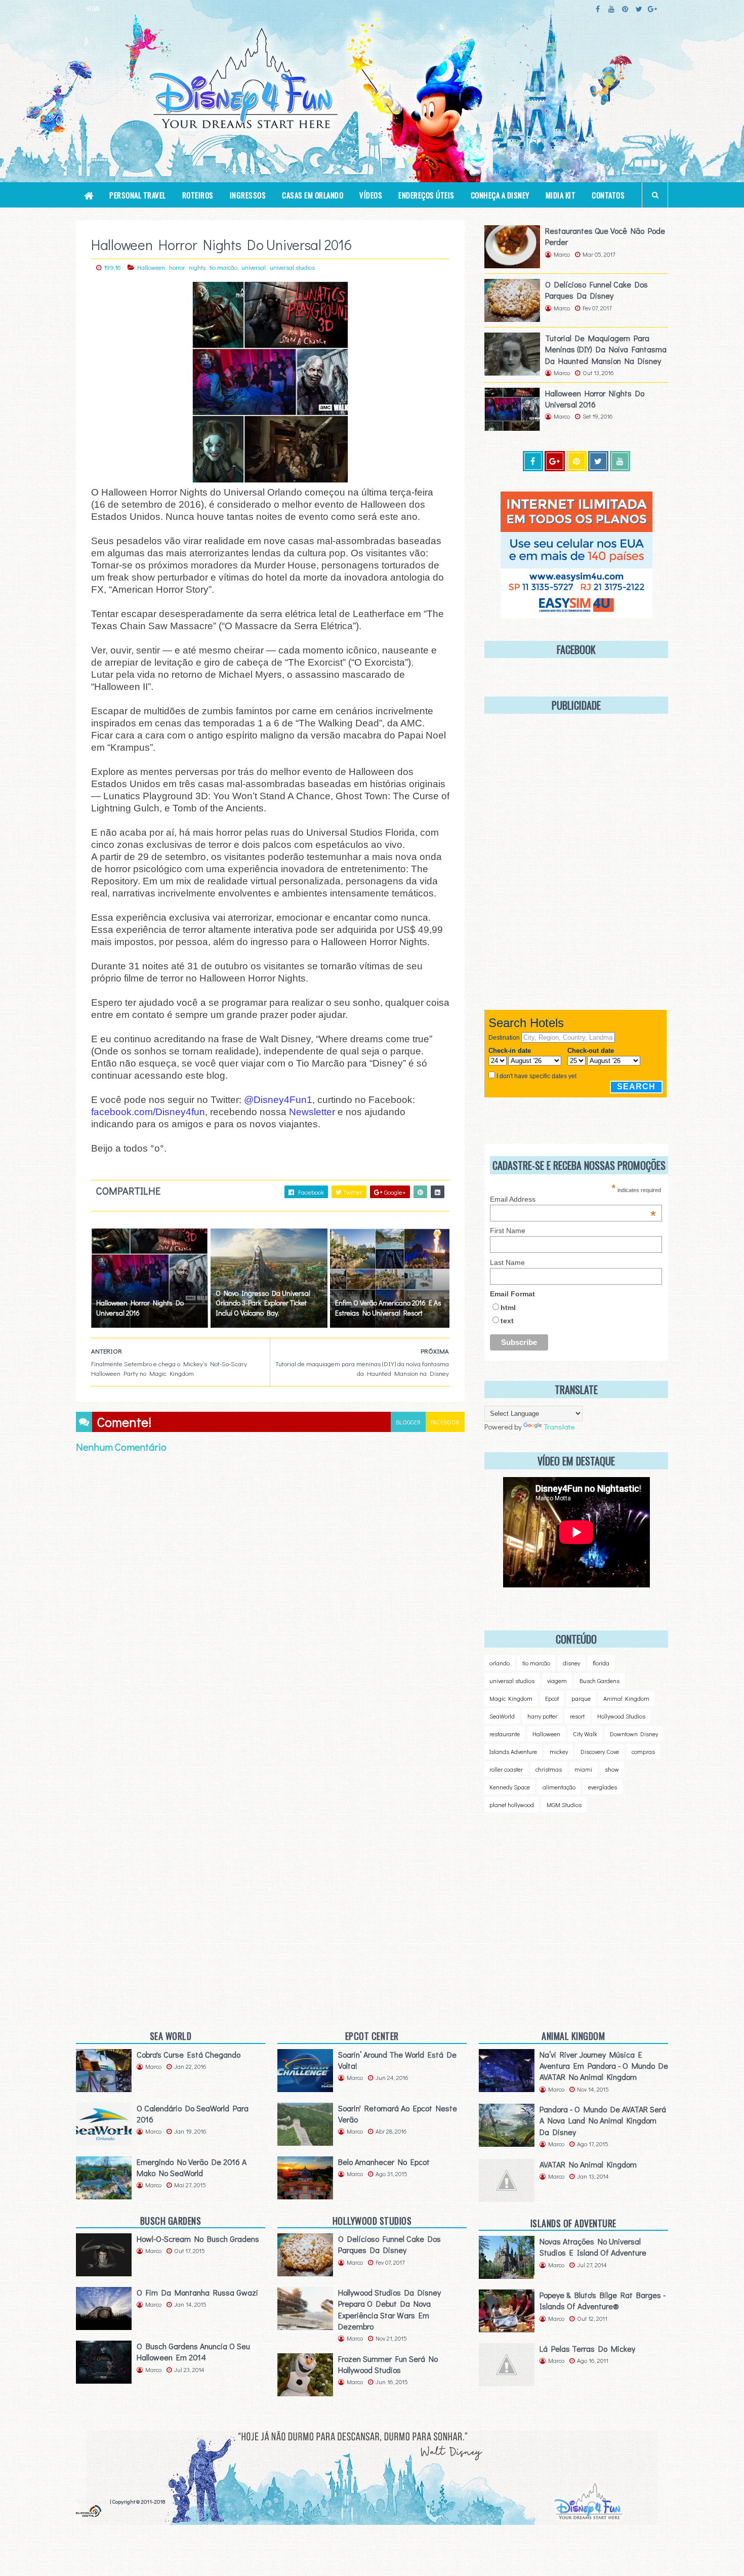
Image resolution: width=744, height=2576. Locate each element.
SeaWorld (502, 1716)
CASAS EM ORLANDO (313, 195)
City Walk (585, 1734)
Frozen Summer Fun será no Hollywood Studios (388, 2364)
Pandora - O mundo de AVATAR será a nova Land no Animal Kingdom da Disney (603, 2120)
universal (254, 267)
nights (197, 267)
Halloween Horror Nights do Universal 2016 (140, 1308)
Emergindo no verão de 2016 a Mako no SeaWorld (192, 2167)
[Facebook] (533, 461)
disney (571, 1663)
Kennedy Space (510, 1787)
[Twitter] (598, 461)
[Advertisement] (569, 1906)
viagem (557, 1681)
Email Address (573, 1199)
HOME (93, 9)
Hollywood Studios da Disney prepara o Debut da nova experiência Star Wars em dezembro (389, 2309)
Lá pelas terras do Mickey (587, 2348)
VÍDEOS (371, 195)
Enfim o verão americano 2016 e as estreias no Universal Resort (388, 1308)
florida (601, 1663)
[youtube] (611, 9)
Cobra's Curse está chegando (189, 2054)
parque (581, 1698)
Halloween (151, 267)
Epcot (552, 1698)
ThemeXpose (92, 2501)
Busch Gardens (600, 1681)
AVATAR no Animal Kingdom (588, 2164)
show (612, 1769)
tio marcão (223, 267)
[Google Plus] (555, 461)
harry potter (542, 1716)
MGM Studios (564, 1805)
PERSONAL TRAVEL (138, 195)
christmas (549, 1769)
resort (577, 1716)
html (508, 1307)
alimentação (559, 1787)
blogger (408, 1422)
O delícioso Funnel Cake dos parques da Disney (596, 290)
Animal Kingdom (626, 1698)
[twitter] (639, 9)
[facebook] (598, 9)
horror (177, 267)
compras (643, 1751)
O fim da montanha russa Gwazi (197, 2292)
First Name (508, 1231)
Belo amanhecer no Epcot (384, 2162)
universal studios (292, 267)
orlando (500, 1663)
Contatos (608, 195)
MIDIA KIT (561, 195)
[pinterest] (625, 9)
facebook (445, 1422)
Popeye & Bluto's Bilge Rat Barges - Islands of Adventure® (603, 2300)
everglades (603, 1787)
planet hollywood (512, 1805)
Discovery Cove (600, 1751)
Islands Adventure (513, 1751)
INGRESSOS (248, 195)
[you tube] (620, 461)
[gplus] (652, 9)
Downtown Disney (634, 1734)
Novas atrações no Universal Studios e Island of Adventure (593, 2247)
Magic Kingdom (511, 1698)
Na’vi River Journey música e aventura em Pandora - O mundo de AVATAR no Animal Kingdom (604, 2066)
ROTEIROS (198, 195)
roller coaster (506, 1769)
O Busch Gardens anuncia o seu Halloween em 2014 (193, 2352)
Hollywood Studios (621, 1716)
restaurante (505, 1734)
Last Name (507, 1262)
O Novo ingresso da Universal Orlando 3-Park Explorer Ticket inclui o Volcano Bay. (263, 1303)
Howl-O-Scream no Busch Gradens (198, 2239)
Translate (559, 1426)
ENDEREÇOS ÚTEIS (426, 195)
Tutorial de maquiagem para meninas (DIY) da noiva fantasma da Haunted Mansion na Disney (606, 349)
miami (583, 1769)
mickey (559, 1751)
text (507, 1321)
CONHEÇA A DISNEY (500, 195)
